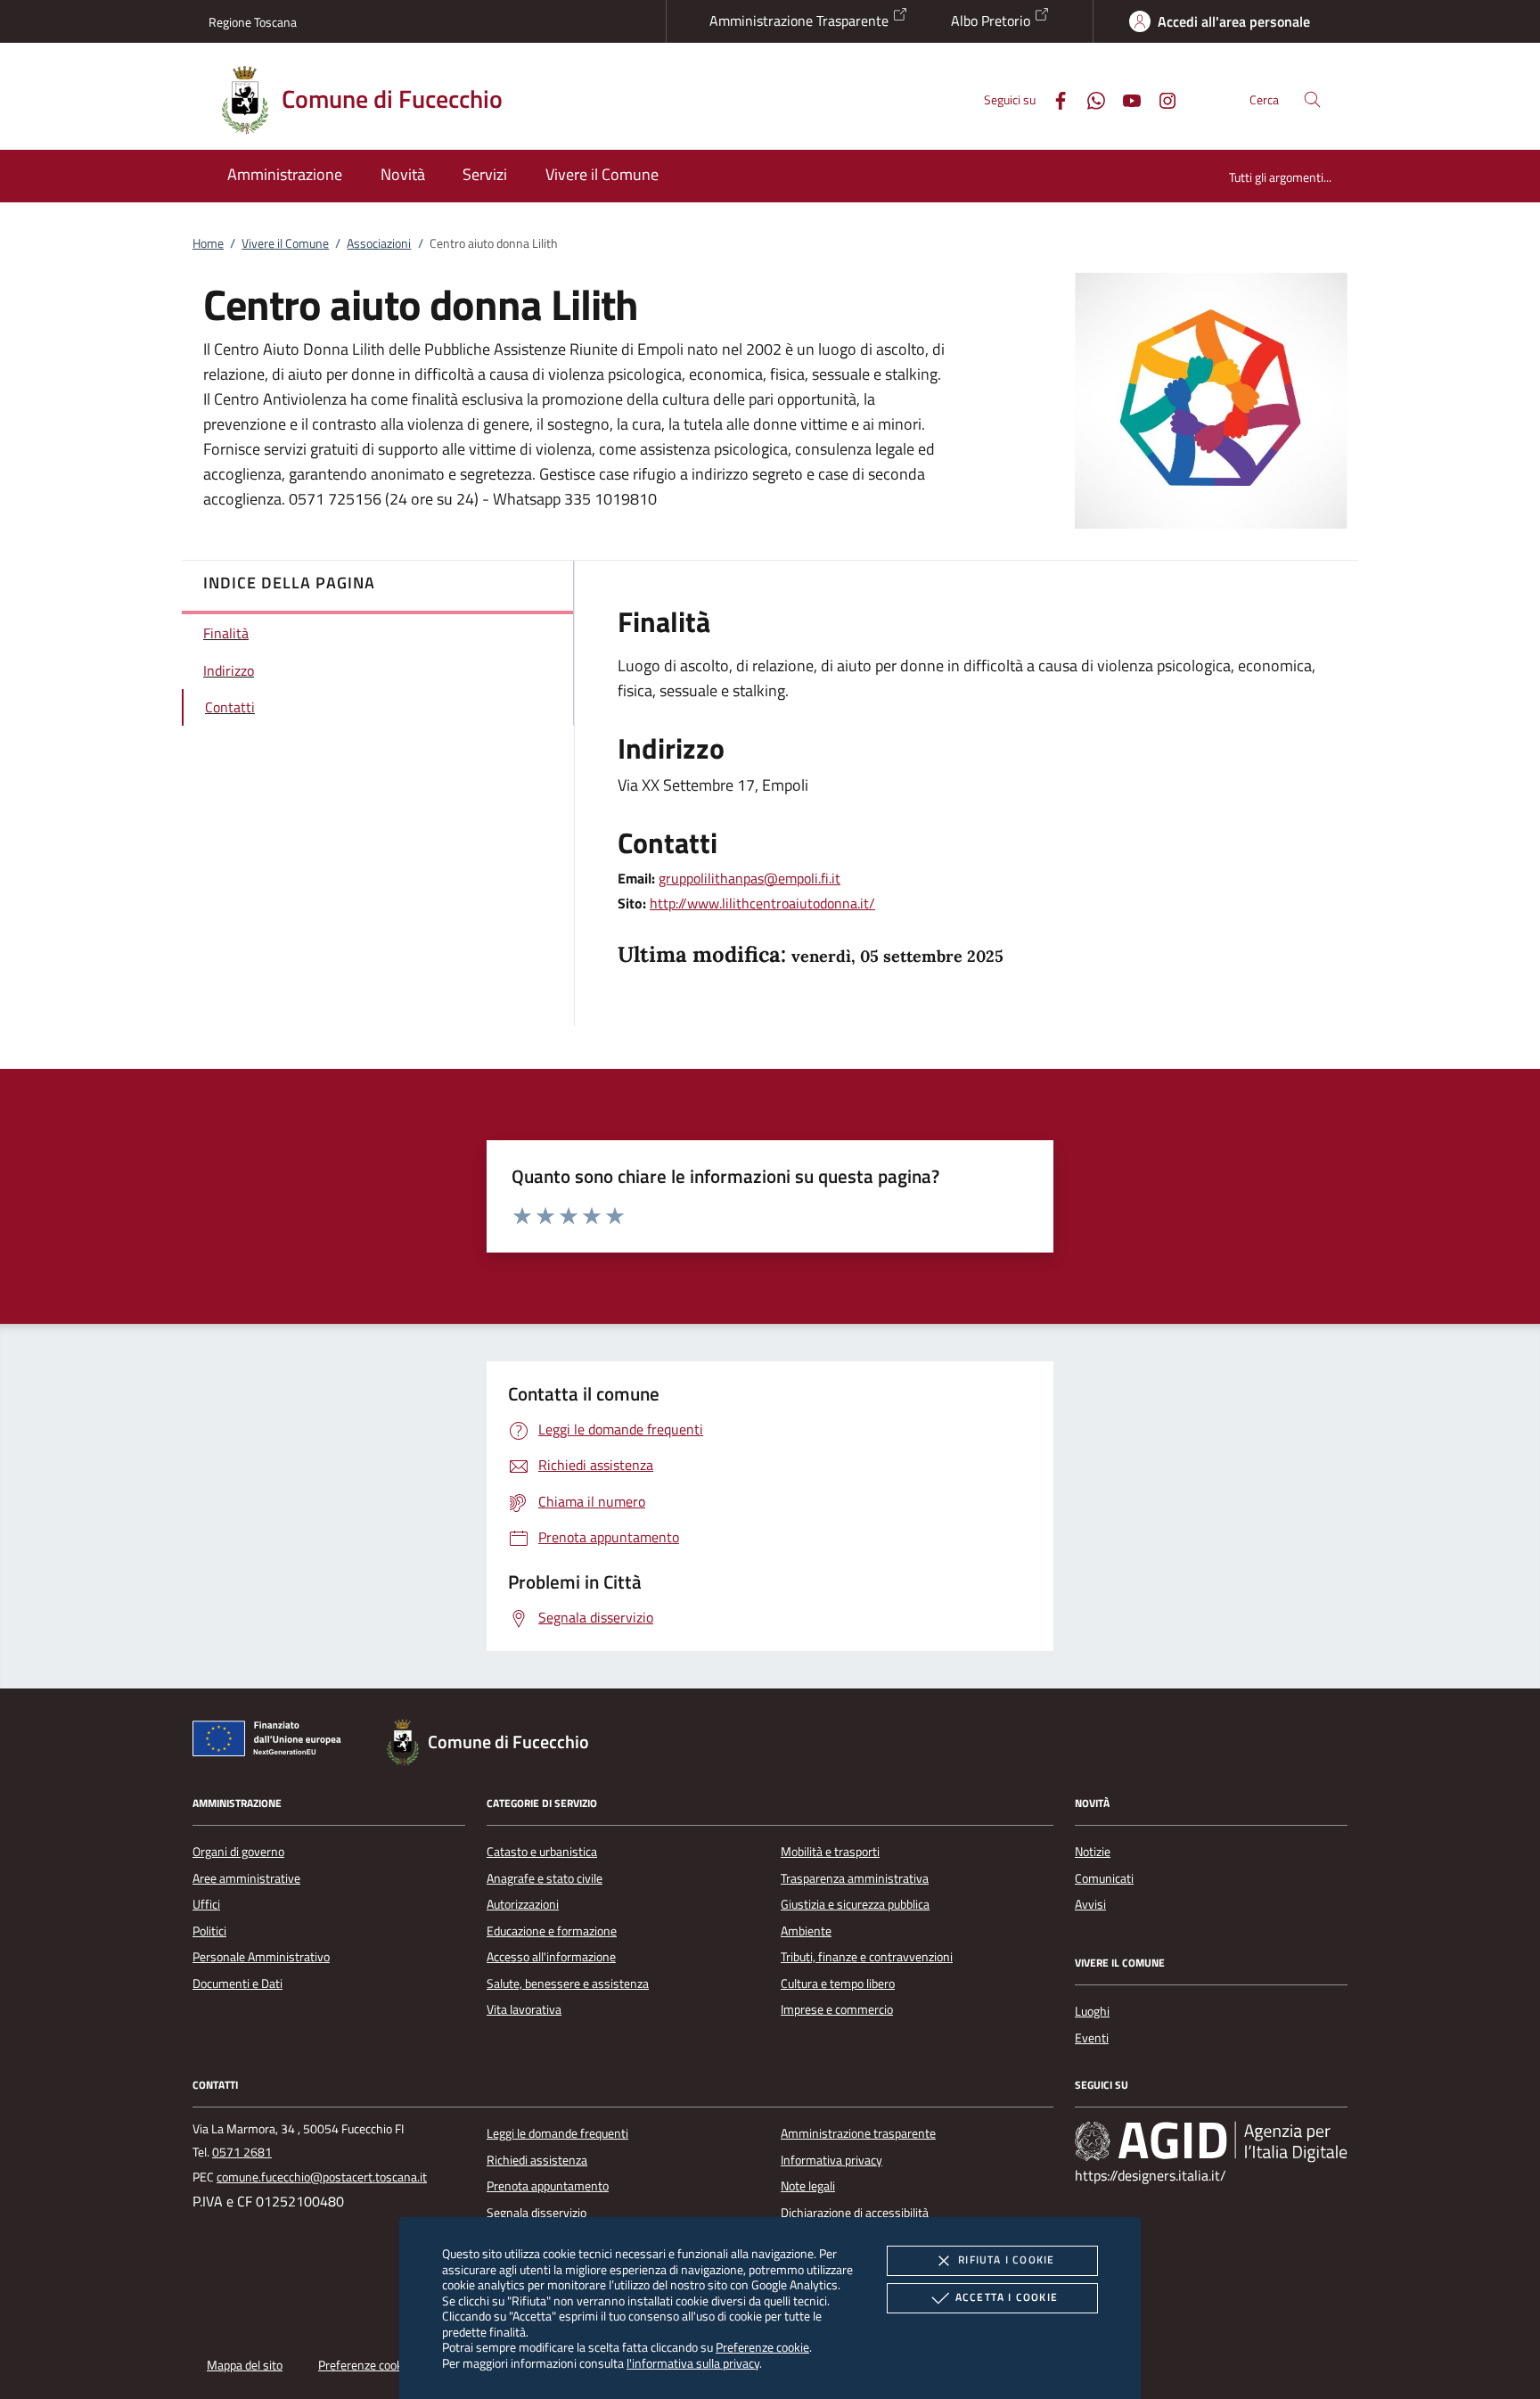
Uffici (206, 1904)
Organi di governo (238, 1852)
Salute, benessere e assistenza (568, 1984)
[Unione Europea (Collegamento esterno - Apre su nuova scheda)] (272, 1742)
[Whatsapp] (1089, 99)
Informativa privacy (831, 2160)
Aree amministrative (246, 1878)
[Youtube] (1125, 99)
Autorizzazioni (523, 1904)
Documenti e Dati (238, 1984)
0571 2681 (242, 2152)
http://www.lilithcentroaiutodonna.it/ (762, 903)
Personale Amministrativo (261, 1957)
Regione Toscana (253, 22)
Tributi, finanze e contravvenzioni (867, 1957)
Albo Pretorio (992, 21)
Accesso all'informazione (551, 1957)
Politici (209, 1931)
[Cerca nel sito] (1312, 99)
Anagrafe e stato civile (545, 1878)
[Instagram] (1160, 99)
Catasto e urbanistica (542, 1852)
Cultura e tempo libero (838, 1984)
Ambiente (806, 1931)
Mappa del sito (245, 2365)
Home (208, 243)
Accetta (1007, 2297)
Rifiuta (1006, 2259)
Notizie (1093, 1852)
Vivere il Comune (285, 243)
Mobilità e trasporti (830, 1852)
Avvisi (1090, 1904)
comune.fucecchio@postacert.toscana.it (322, 2177)
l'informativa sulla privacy (693, 2363)
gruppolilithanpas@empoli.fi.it (750, 878)
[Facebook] (1053, 99)
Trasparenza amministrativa (855, 1878)
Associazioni (379, 243)
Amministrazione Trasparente (801, 21)
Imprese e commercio (837, 2009)
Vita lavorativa (524, 2009)
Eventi (1092, 2038)
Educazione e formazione (552, 1931)
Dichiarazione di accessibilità (855, 2213)
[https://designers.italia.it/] (1211, 2141)
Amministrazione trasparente (858, 2133)
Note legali (808, 2186)
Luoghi (1092, 2011)
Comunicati (1104, 1878)
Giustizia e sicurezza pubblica (855, 1904)
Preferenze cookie (762, 2347)
